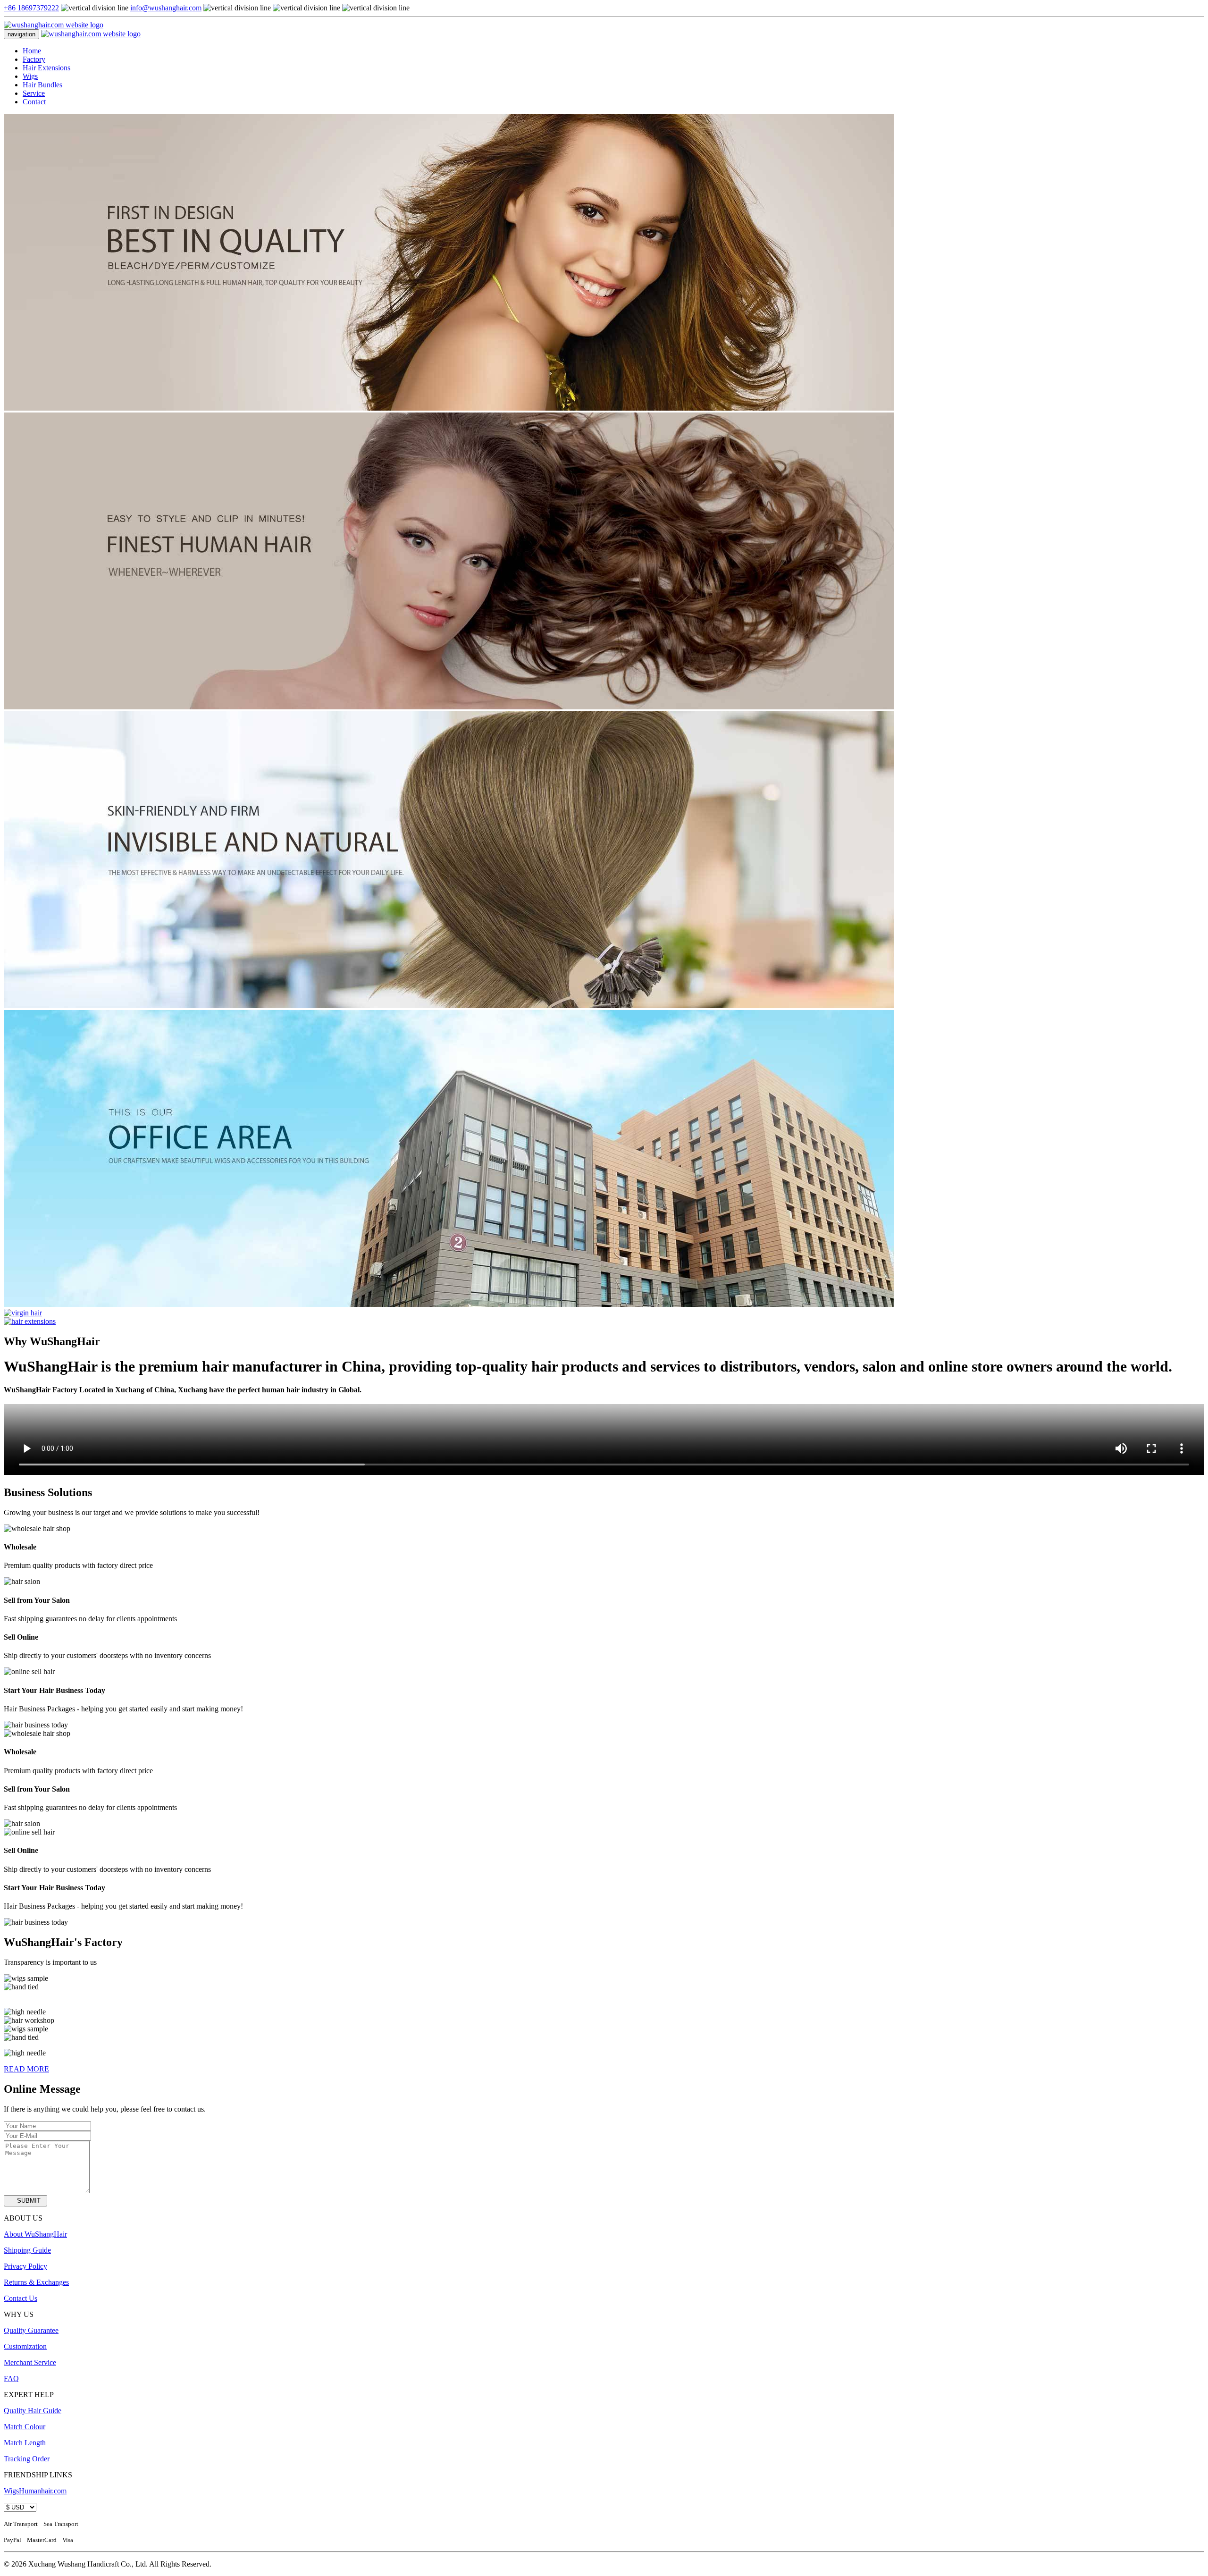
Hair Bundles (42, 85)
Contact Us (21, 2298)
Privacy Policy (25, 2266)
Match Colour (25, 2427)
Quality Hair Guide (33, 2411)
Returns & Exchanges (36, 2282)
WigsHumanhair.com (35, 2491)
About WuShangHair (35, 2234)
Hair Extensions (46, 68)
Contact (34, 102)
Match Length (25, 2443)
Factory (34, 59)
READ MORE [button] (26, 2069)
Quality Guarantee (31, 2330)
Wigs (30, 76)
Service (34, 93)
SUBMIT (29, 2201)
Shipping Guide (27, 2250)
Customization (25, 2346)
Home (32, 51)
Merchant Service (30, 2362)
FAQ (11, 2378)
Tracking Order (27, 2459)
